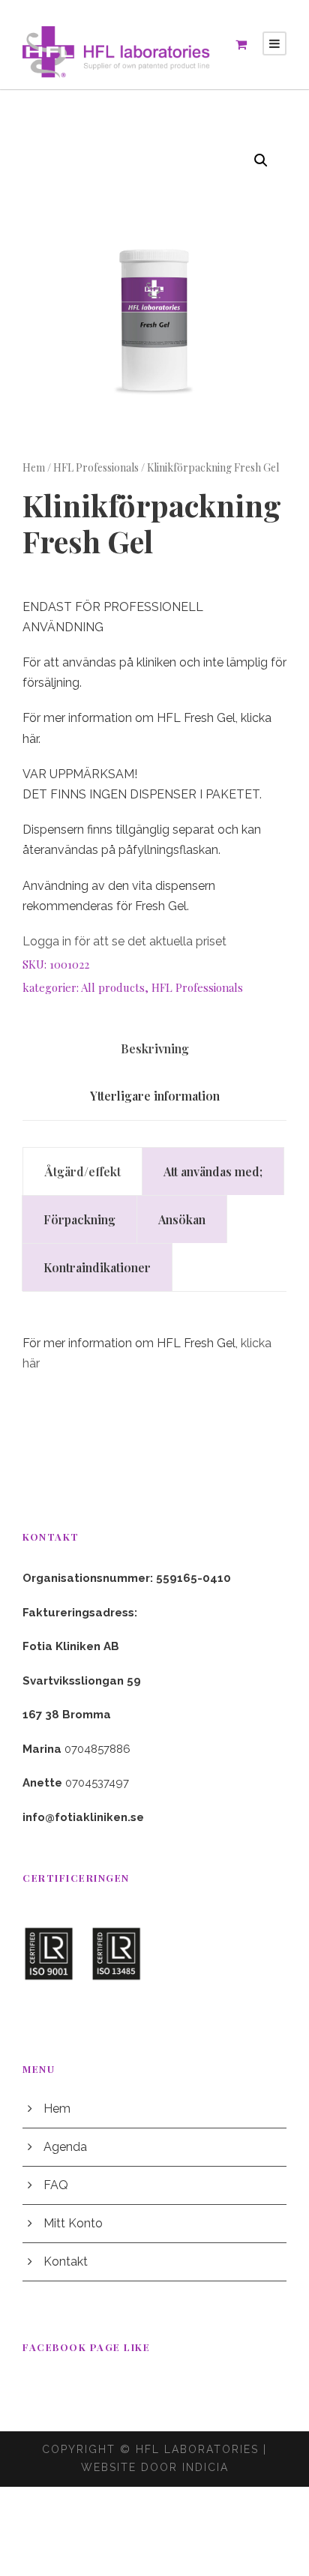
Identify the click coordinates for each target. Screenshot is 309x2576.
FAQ (56, 2185)
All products (113, 987)
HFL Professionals (96, 467)
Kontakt (66, 2261)
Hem (34, 467)
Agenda (65, 2147)
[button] (261, 160)
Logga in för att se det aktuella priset (124, 941)
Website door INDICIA (155, 2467)
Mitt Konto (73, 2223)
